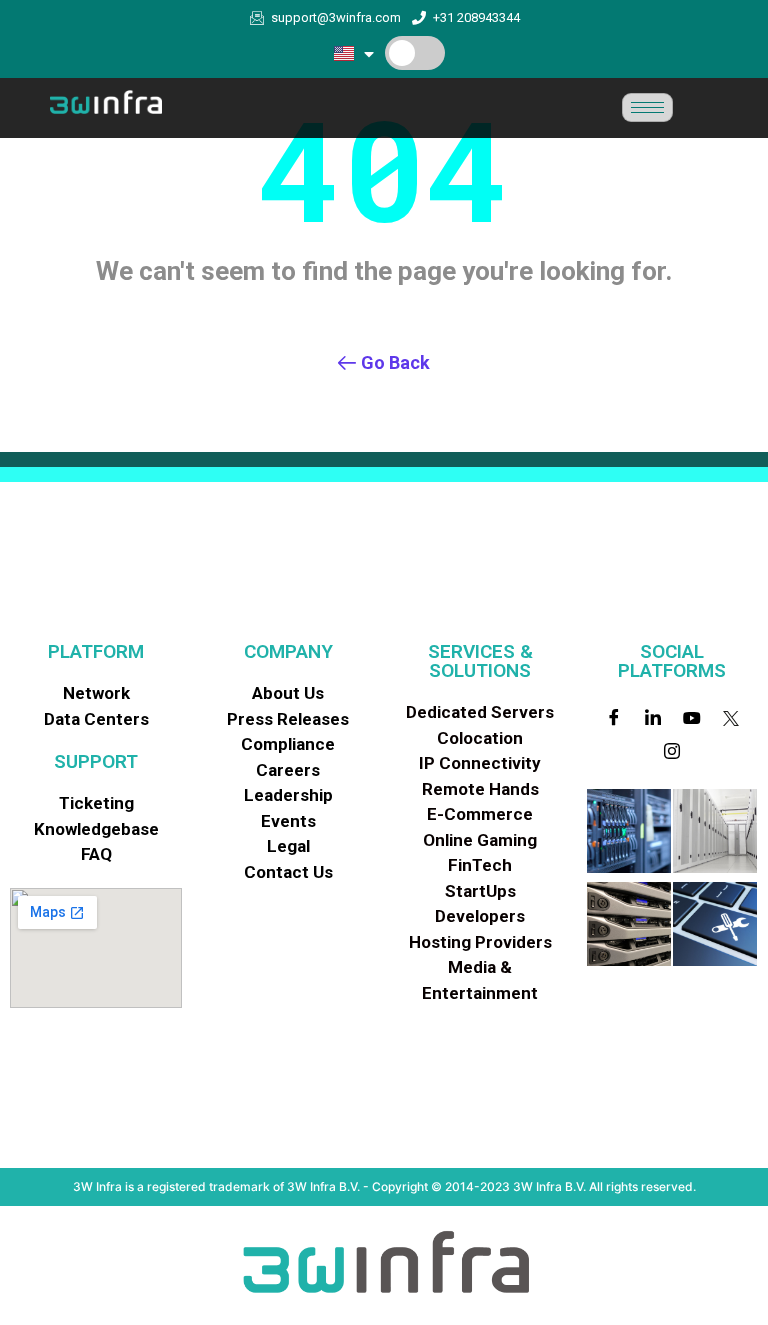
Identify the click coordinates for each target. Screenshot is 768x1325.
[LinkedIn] (653, 717)
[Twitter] (731, 717)
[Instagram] (672, 751)
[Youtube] (692, 717)
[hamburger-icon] (647, 107)
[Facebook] (614, 717)
